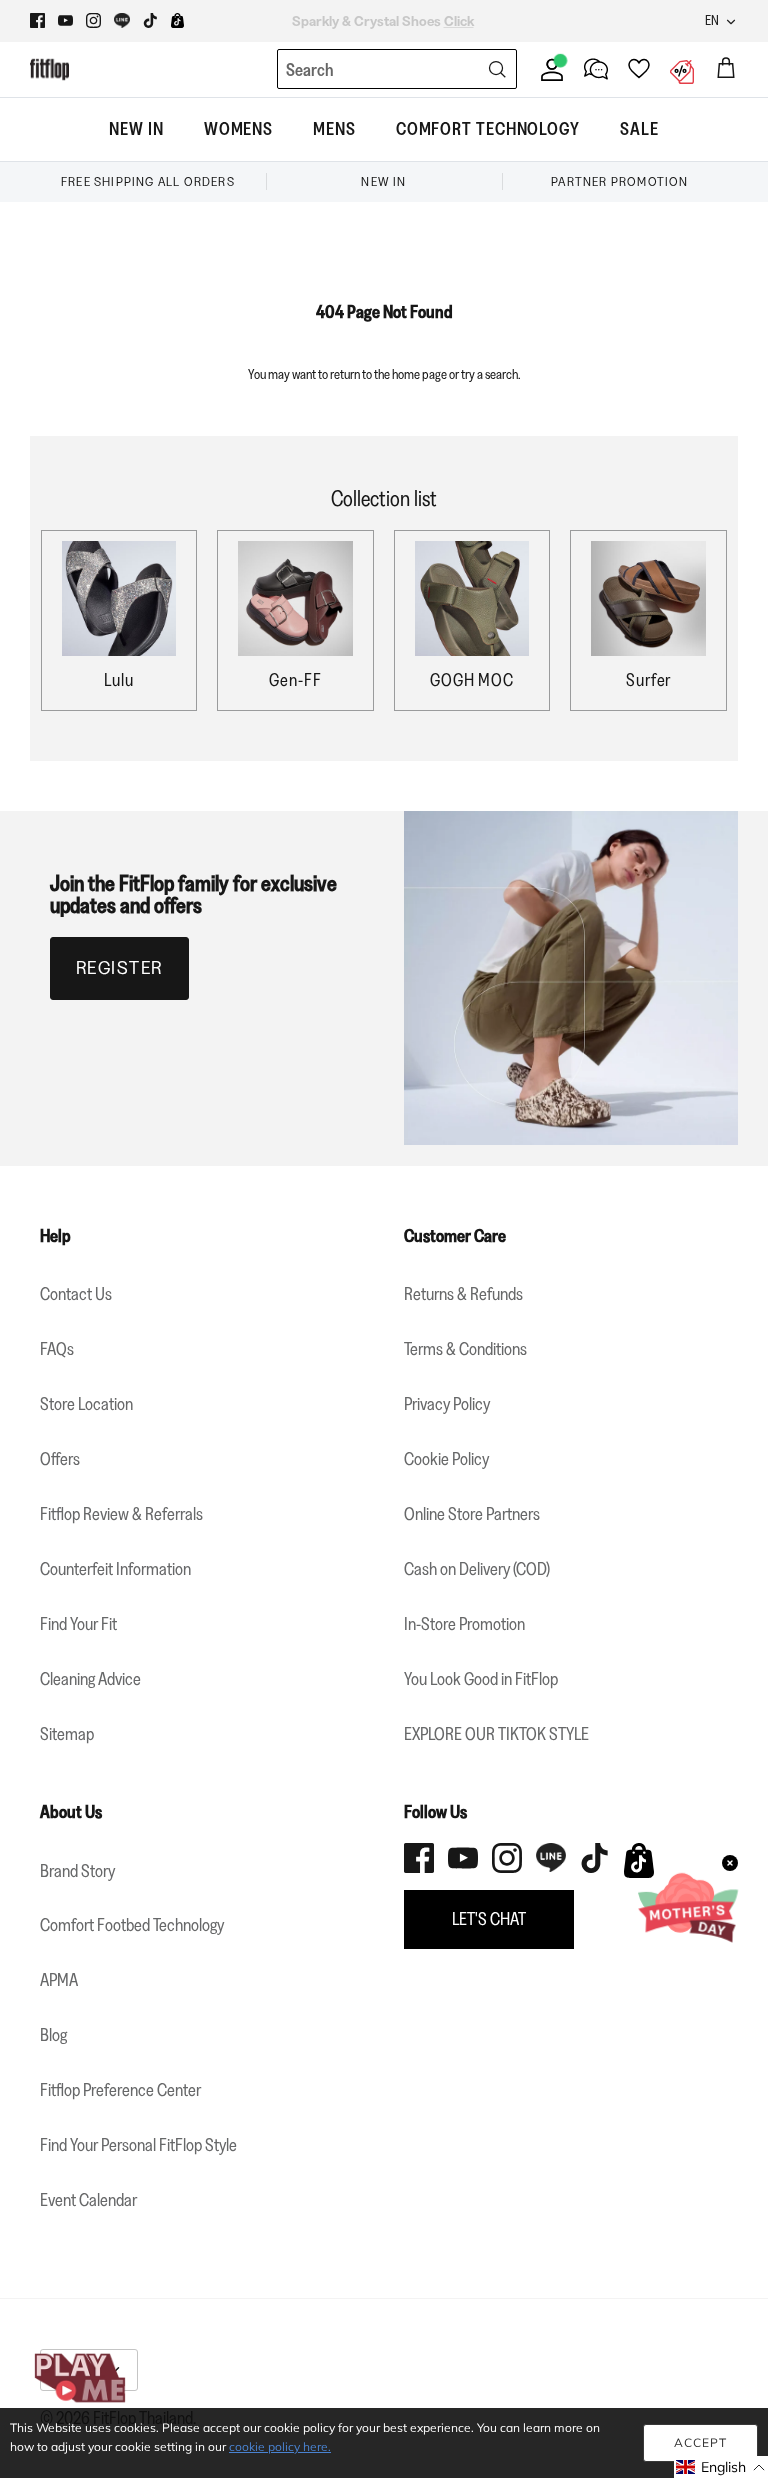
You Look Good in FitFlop (481, 1679)
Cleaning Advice (90, 1679)
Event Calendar (88, 2200)
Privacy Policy (447, 1404)
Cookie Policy (446, 1459)
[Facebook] (37, 20)
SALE (639, 129)
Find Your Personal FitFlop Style (138, 2145)
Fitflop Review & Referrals (121, 1514)
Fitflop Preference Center (120, 2090)
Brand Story (77, 1871)
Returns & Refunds (463, 1294)
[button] (721, 2467)
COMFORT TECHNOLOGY (488, 129)
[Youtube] (65, 20)
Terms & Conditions (465, 1349)
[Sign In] (548, 69)
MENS (334, 129)
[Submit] (497, 69)
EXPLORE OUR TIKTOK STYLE (496, 1734)
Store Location (86, 1404)
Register (119, 968)
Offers (60, 1459)
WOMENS (238, 129)
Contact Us (76, 1294)
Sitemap (67, 1734)
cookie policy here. (280, 2446)
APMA (59, 1980)
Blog (53, 2035)
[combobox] (360, 70)
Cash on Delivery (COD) (477, 1569)
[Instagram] (93, 20)
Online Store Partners (472, 1514)
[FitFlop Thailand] (49, 69)
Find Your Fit (78, 1624)
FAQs (57, 1349)
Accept (700, 2442)
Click (513, 22)
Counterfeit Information (115, 1569)
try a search (489, 374)
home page (419, 374)
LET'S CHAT (489, 1919)
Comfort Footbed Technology (132, 1925)
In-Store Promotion (464, 1624)
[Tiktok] (150, 20)
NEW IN (136, 129)
